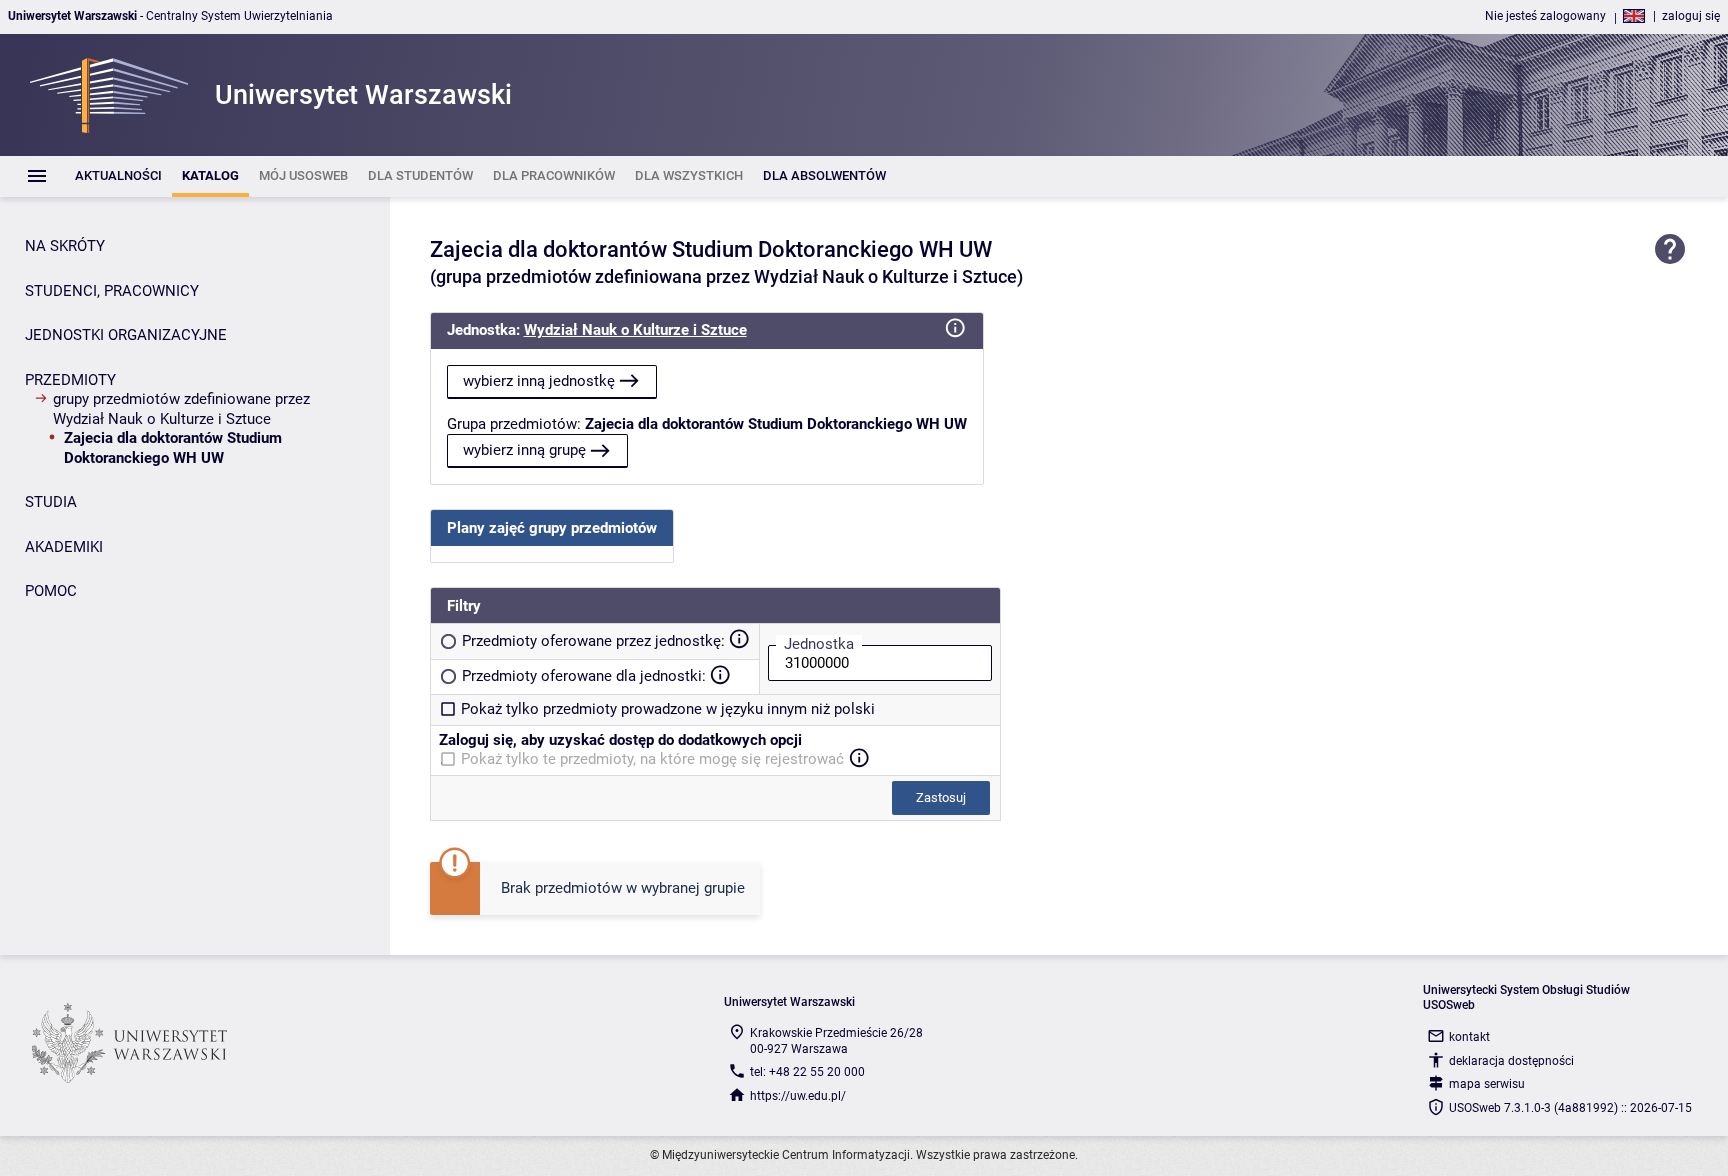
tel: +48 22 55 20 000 (807, 1072)
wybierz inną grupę (524, 450)
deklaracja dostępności (1511, 1061)
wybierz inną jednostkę (539, 381)
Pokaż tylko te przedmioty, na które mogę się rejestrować (652, 759)
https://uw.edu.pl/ (798, 1096)
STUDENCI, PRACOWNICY (112, 291)
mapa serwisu (1487, 1084)
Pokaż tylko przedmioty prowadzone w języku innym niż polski (668, 709)
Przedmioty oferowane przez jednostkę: (593, 641)
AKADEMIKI (64, 547)
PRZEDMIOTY (70, 380)
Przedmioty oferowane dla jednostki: (584, 676)
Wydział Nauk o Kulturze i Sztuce (635, 330)
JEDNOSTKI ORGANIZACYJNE (126, 335)
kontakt (1469, 1037)
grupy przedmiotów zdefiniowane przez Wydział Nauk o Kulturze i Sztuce (181, 409)
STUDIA (51, 502)
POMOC (51, 591)
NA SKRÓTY (65, 246)
